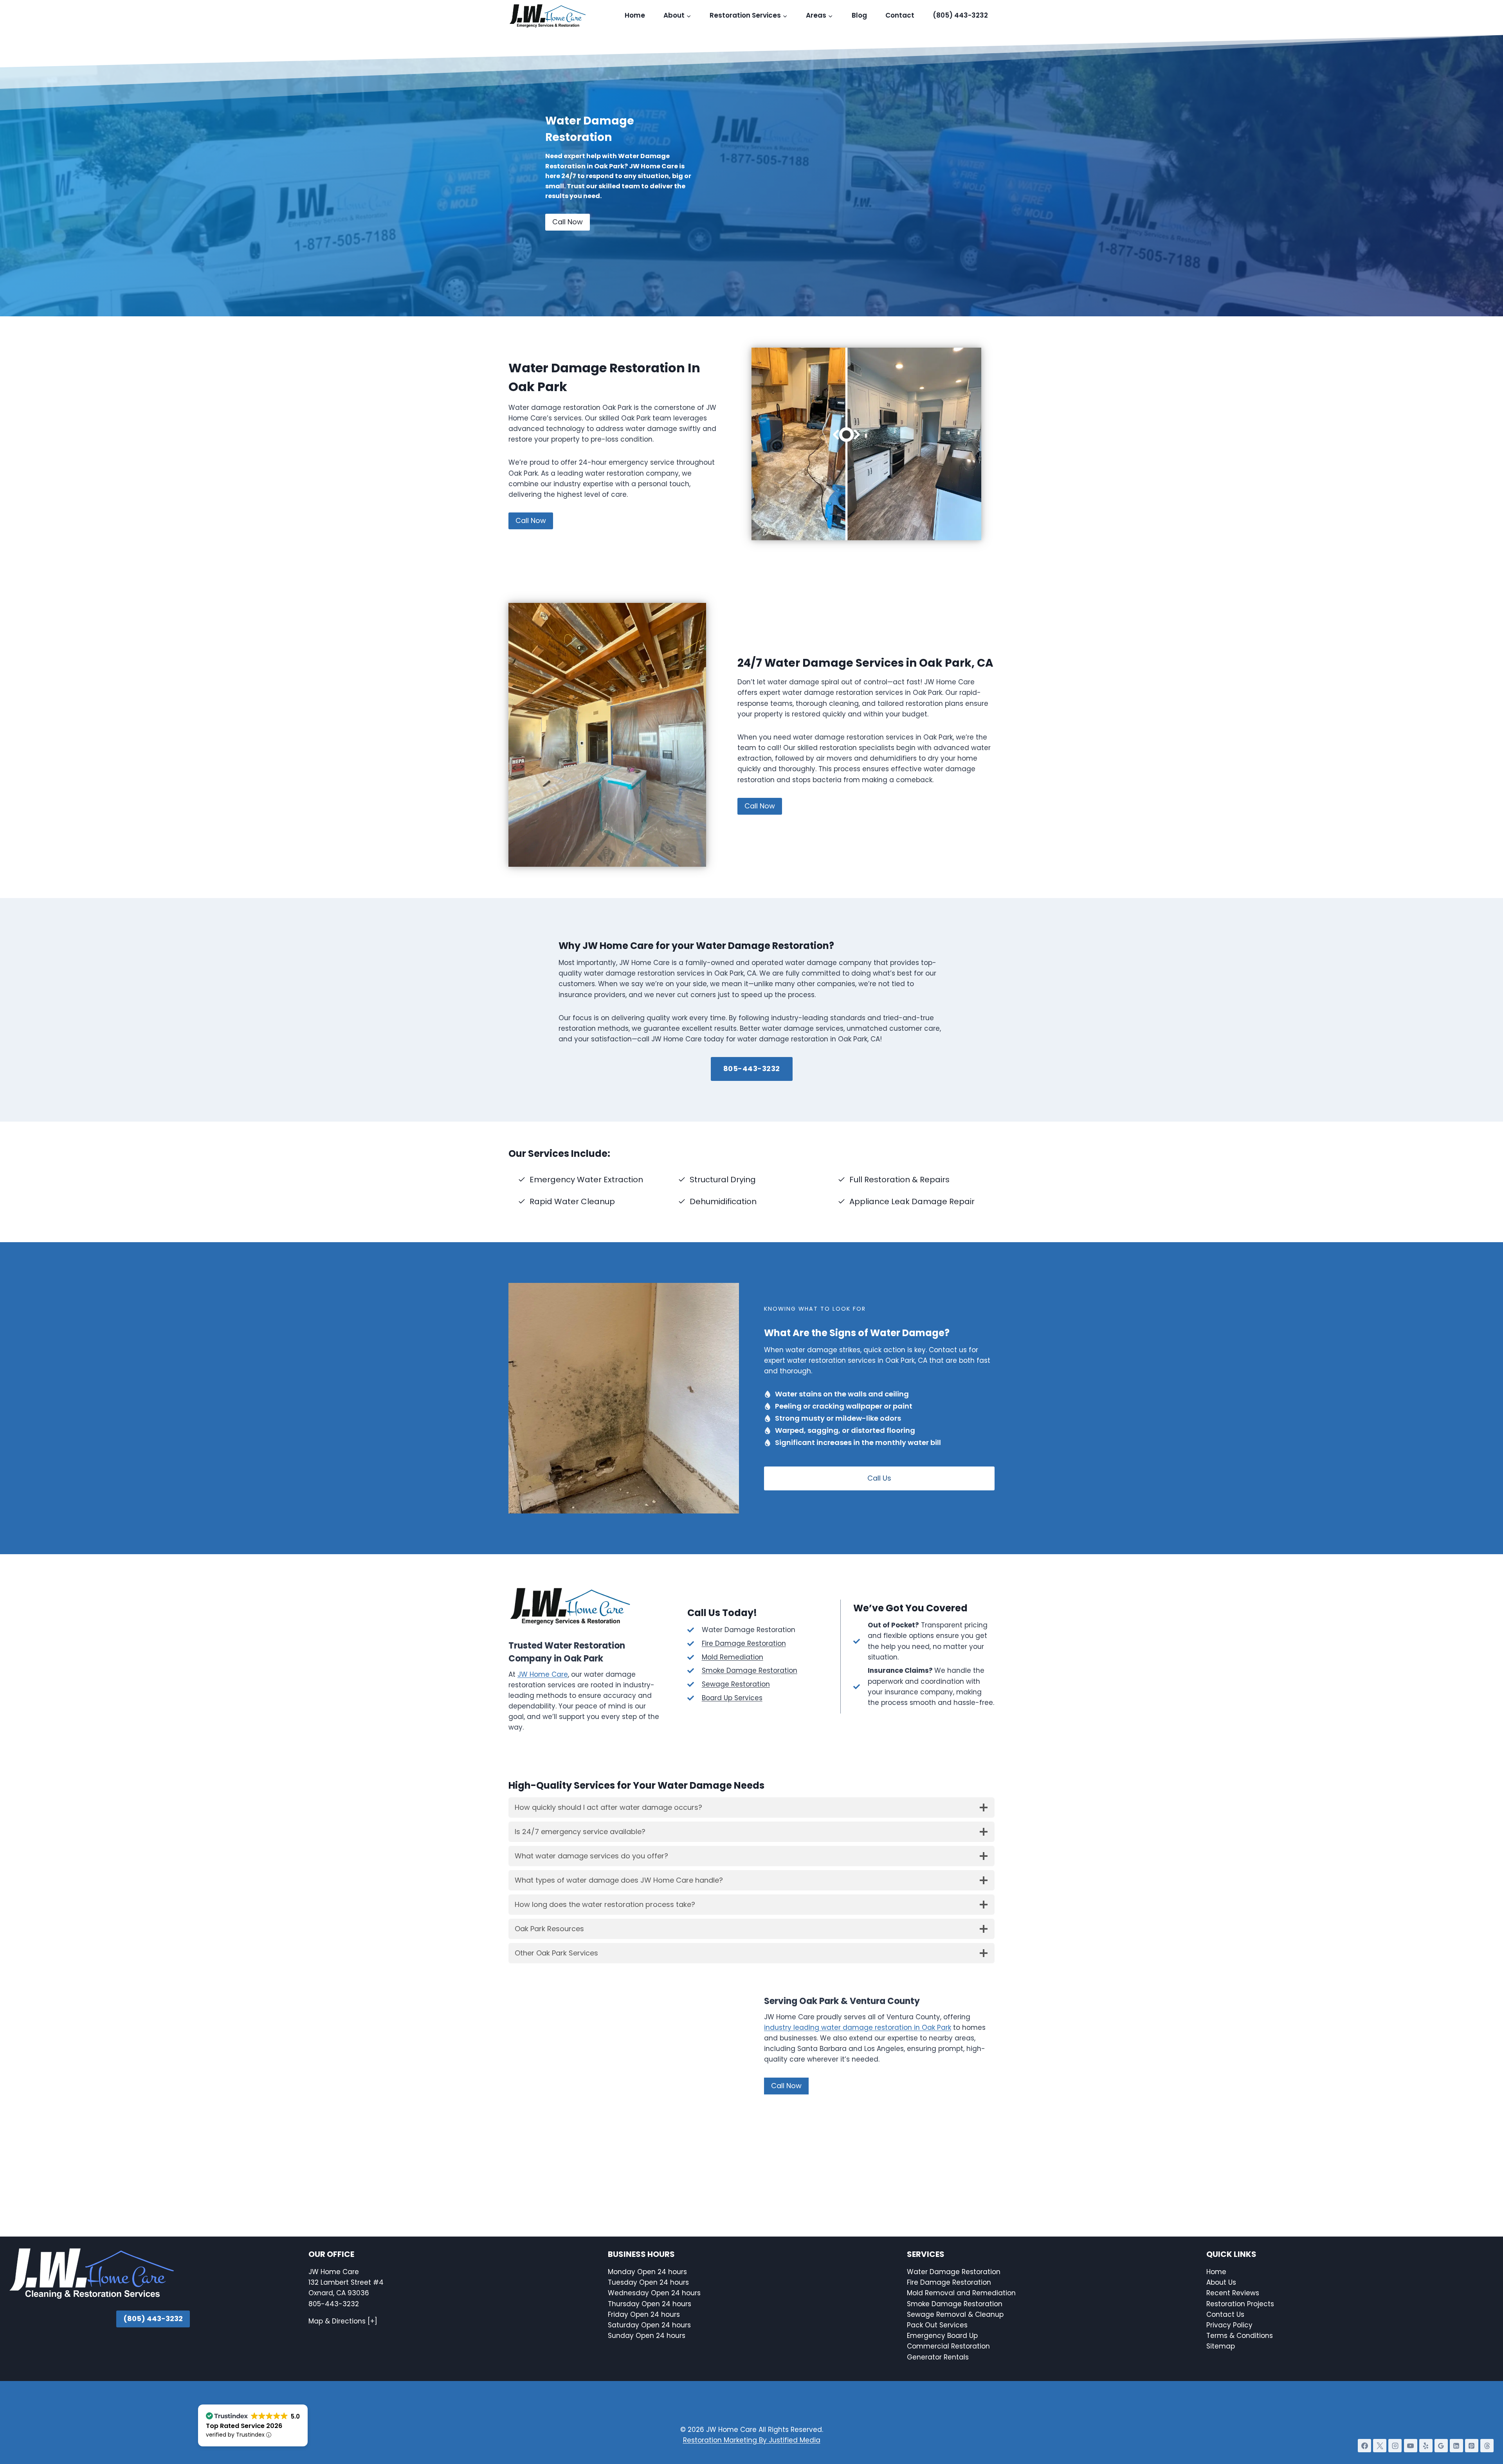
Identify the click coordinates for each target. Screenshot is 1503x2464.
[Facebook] (1364, 2446)
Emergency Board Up (942, 2336)
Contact (900, 15)
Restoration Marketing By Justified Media (752, 2440)
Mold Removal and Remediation (961, 2293)
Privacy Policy (1229, 2325)
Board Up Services (732, 1698)
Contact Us (1226, 2314)
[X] (1380, 2446)
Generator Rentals (938, 2357)
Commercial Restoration (948, 2346)
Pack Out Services (937, 2325)
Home (635, 15)
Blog (859, 15)
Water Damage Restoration (954, 2272)
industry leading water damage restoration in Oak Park (858, 2027)
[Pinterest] (1472, 2446)
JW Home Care (543, 1674)
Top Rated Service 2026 (244, 2426)
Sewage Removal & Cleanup (955, 2314)
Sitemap (1221, 2346)
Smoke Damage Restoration (750, 1670)
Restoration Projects (1240, 2303)
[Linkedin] (1456, 2446)
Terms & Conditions (1240, 2336)
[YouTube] (1411, 2446)
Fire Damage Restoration (744, 1643)
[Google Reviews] (1441, 2446)
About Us (1221, 2282)
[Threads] (1487, 2446)
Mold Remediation (733, 1657)
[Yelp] (1426, 2446)
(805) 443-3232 (960, 15)
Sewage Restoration (736, 1684)
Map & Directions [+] (343, 2321)
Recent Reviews (1233, 2293)
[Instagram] (1395, 2446)
